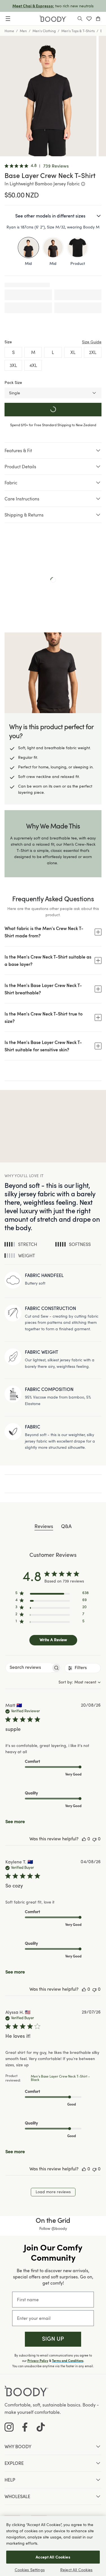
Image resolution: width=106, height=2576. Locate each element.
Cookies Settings (30, 2570)
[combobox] (80, 1682)
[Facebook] (25, 2427)
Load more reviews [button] (53, 2192)
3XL (13, 365)
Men (23, 31)
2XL (93, 352)
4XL (33, 365)
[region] (52, 1594)
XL (73, 352)
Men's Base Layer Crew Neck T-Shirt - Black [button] (60, 2078)
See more (15, 1822)
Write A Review (53, 1640)
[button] (53, 2339)
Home (9, 31)
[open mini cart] (98, 19)
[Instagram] (9, 2427)
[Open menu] (8, 19)
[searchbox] (29, 1668)
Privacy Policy (38, 2361)
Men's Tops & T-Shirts (78, 31)
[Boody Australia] (53, 19)
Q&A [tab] (66, 1527)
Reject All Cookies (76, 2570)
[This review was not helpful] (94, 1839)
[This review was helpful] (84, 1839)
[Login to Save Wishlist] (89, 19)
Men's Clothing (44, 31)
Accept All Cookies (53, 2557)
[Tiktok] (41, 2427)
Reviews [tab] (44, 1527)
